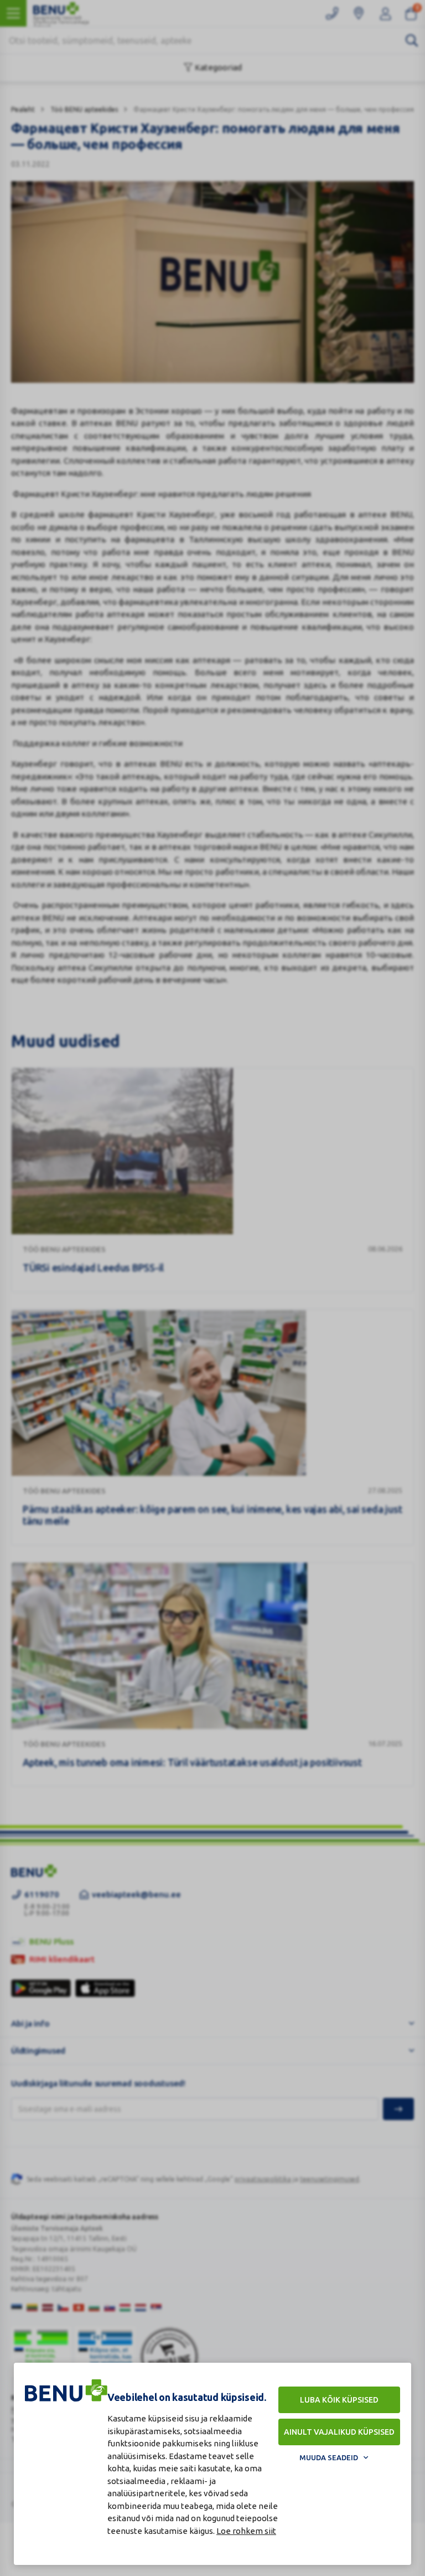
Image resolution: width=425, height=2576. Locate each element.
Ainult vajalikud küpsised (339, 2432)
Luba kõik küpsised (339, 2400)
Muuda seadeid (329, 2457)
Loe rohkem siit (246, 2531)
